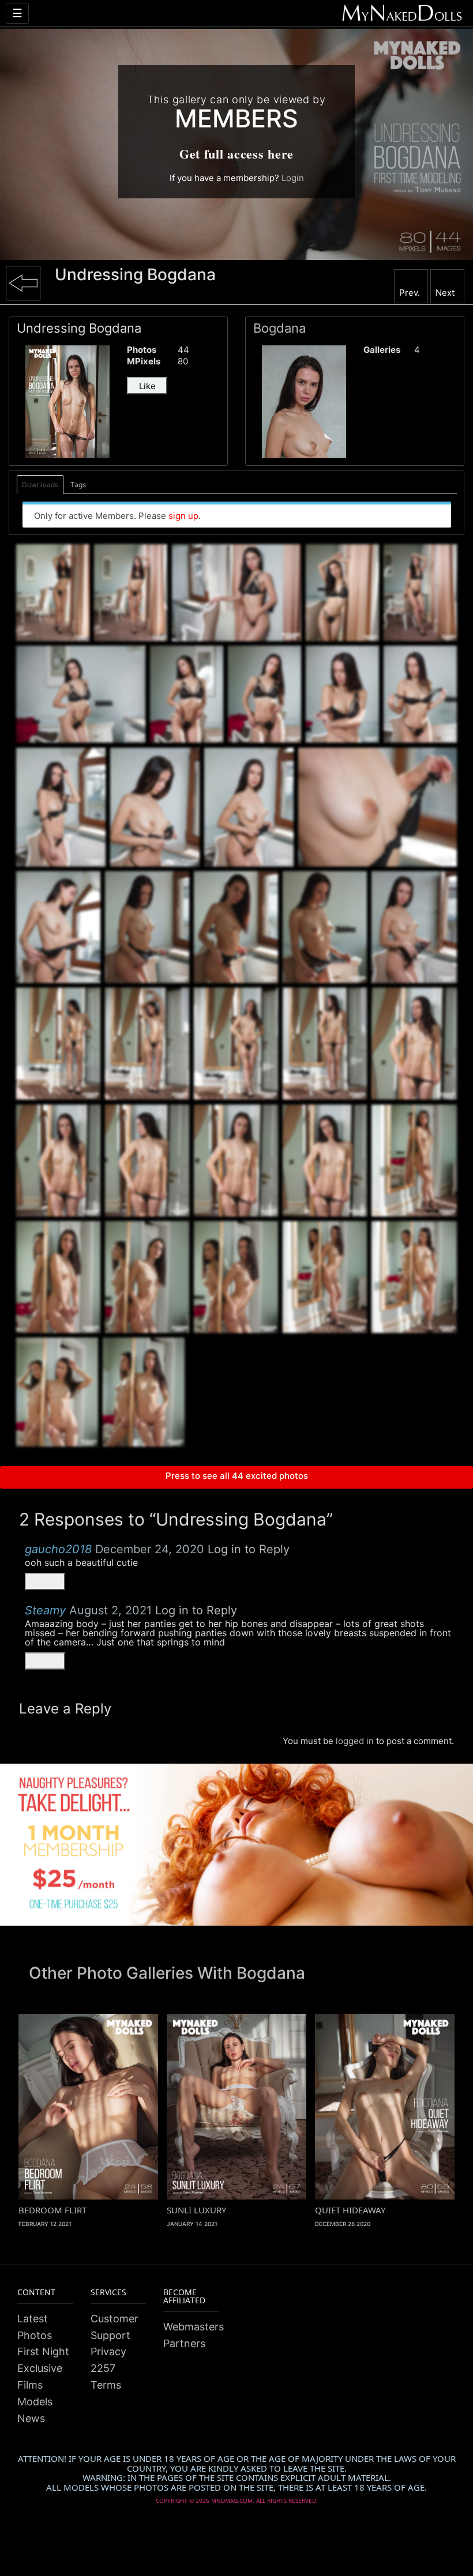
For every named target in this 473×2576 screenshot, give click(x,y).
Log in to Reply (249, 1549)
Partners (184, 2343)
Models (35, 2402)
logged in (355, 1741)
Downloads (40, 485)
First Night (43, 2351)
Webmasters (194, 2327)
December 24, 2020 (150, 1549)
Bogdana (279, 328)
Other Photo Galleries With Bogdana (167, 1973)
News (31, 2418)
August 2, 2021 (110, 1610)
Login (293, 178)
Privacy (108, 2351)
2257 (103, 2368)
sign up (183, 516)
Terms (106, 2385)
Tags (78, 485)
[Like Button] (45, 1581)
